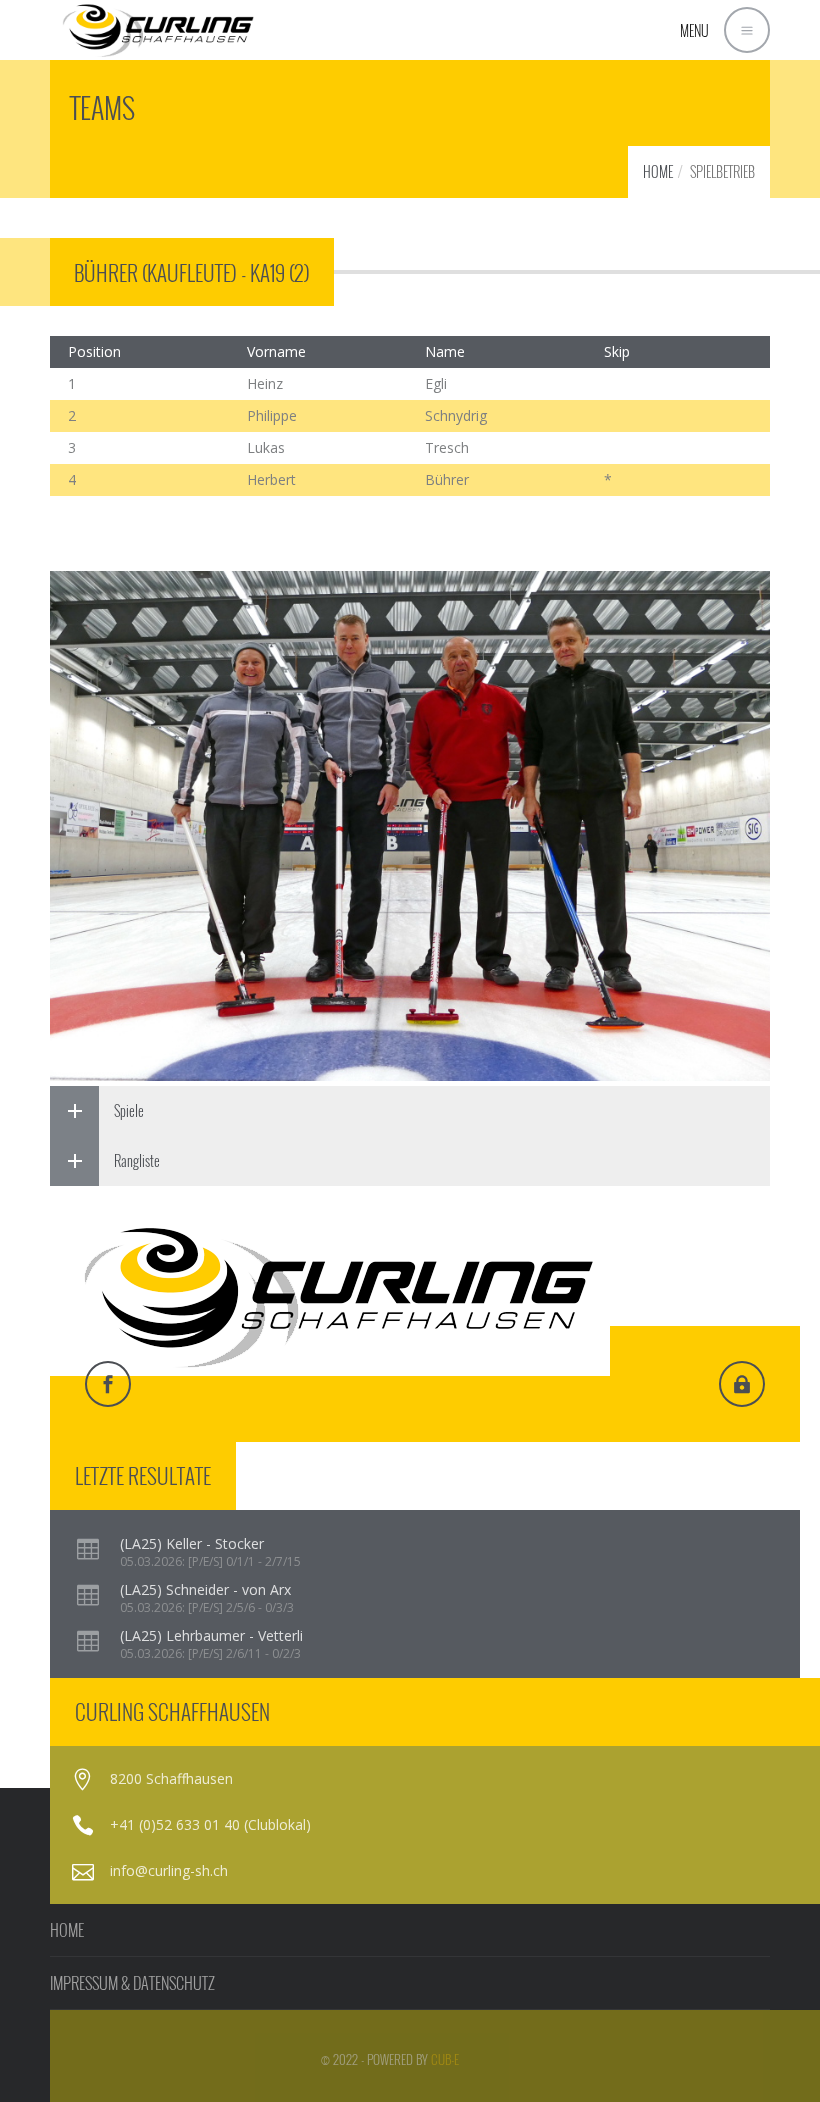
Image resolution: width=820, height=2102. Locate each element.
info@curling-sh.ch (169, 1870)
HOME (658, 171)
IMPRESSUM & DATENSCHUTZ (132, 1983)
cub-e (445, 2059)
